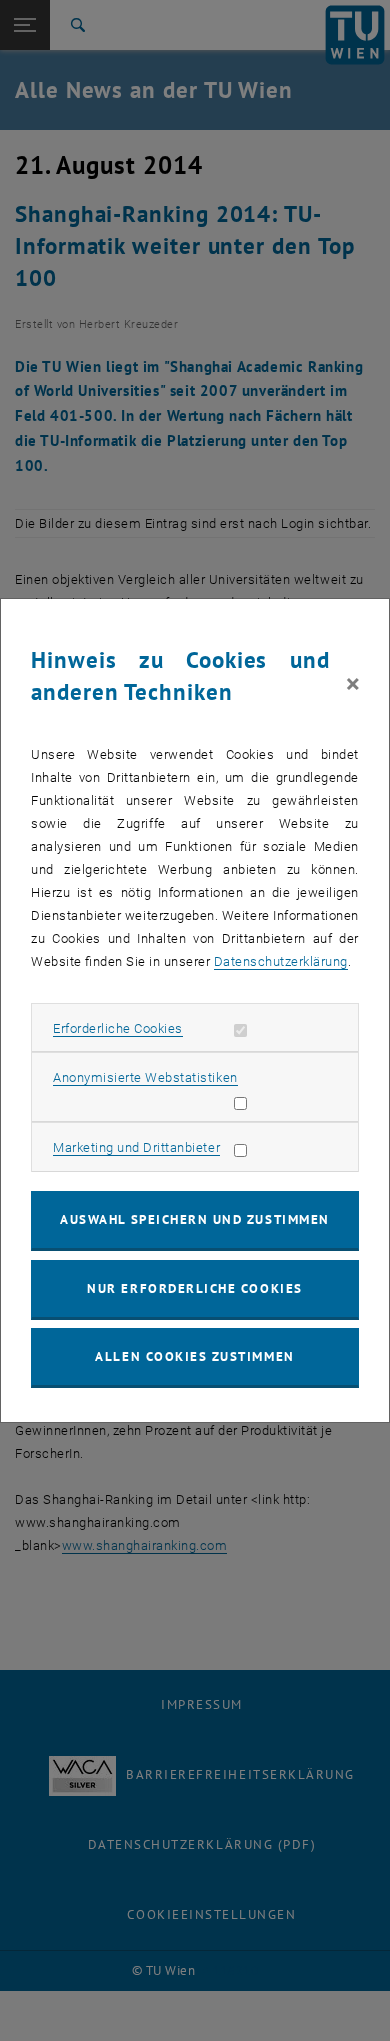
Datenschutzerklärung (281, 961)
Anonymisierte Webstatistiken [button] (145, 1077)
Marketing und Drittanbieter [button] (136, 1147)
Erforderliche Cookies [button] (118, 1028)
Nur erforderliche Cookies (194, 1288)
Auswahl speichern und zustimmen (194, 1219)
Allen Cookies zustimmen (194, 1356)
